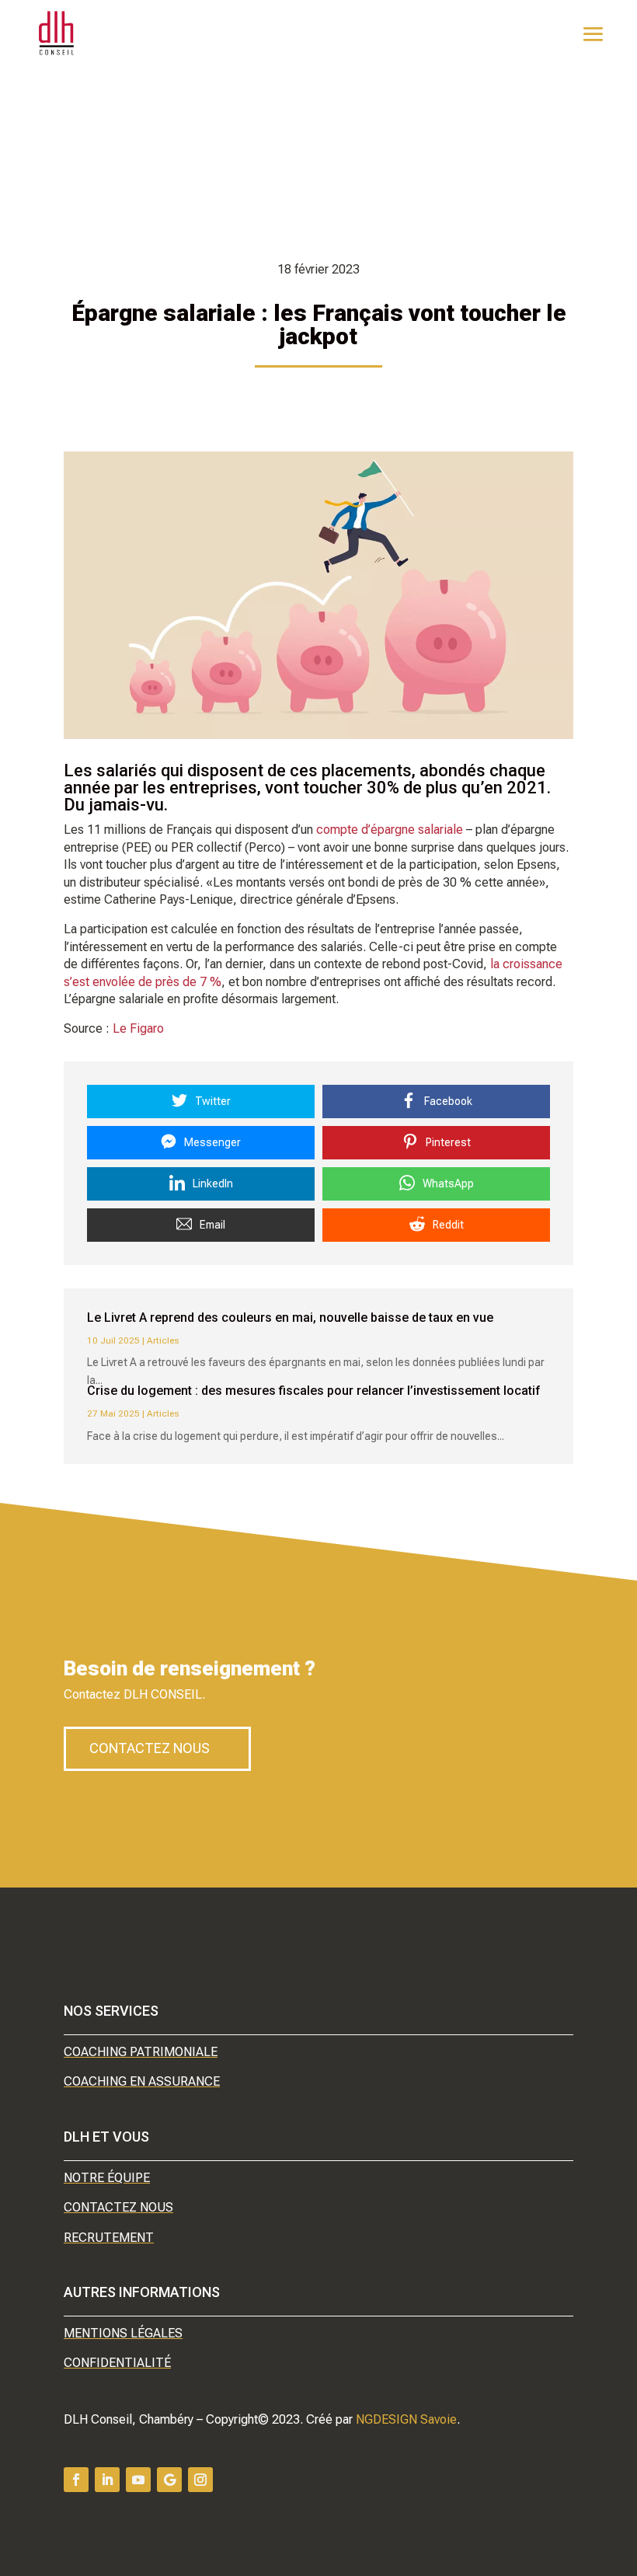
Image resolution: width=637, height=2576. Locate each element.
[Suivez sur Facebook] (76, 2480)
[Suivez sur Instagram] (200, 2480)
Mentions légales (123, 2333)
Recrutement (109, 2238)
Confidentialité (117, 2363)
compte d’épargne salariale (390, 830)
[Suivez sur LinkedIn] (107, 2480)
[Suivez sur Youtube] (138, 2480)
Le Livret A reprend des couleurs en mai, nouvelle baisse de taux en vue (290, 1318)
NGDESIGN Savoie (406, 2419)
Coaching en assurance (142, 2081)
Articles (163, 1340)
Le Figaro (138, 1028)
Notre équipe (107, 2178)
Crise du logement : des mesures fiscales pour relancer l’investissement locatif (314, 1391)
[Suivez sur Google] (169, 2480)
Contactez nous (150, 1748)
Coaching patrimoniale (141, 2052)
